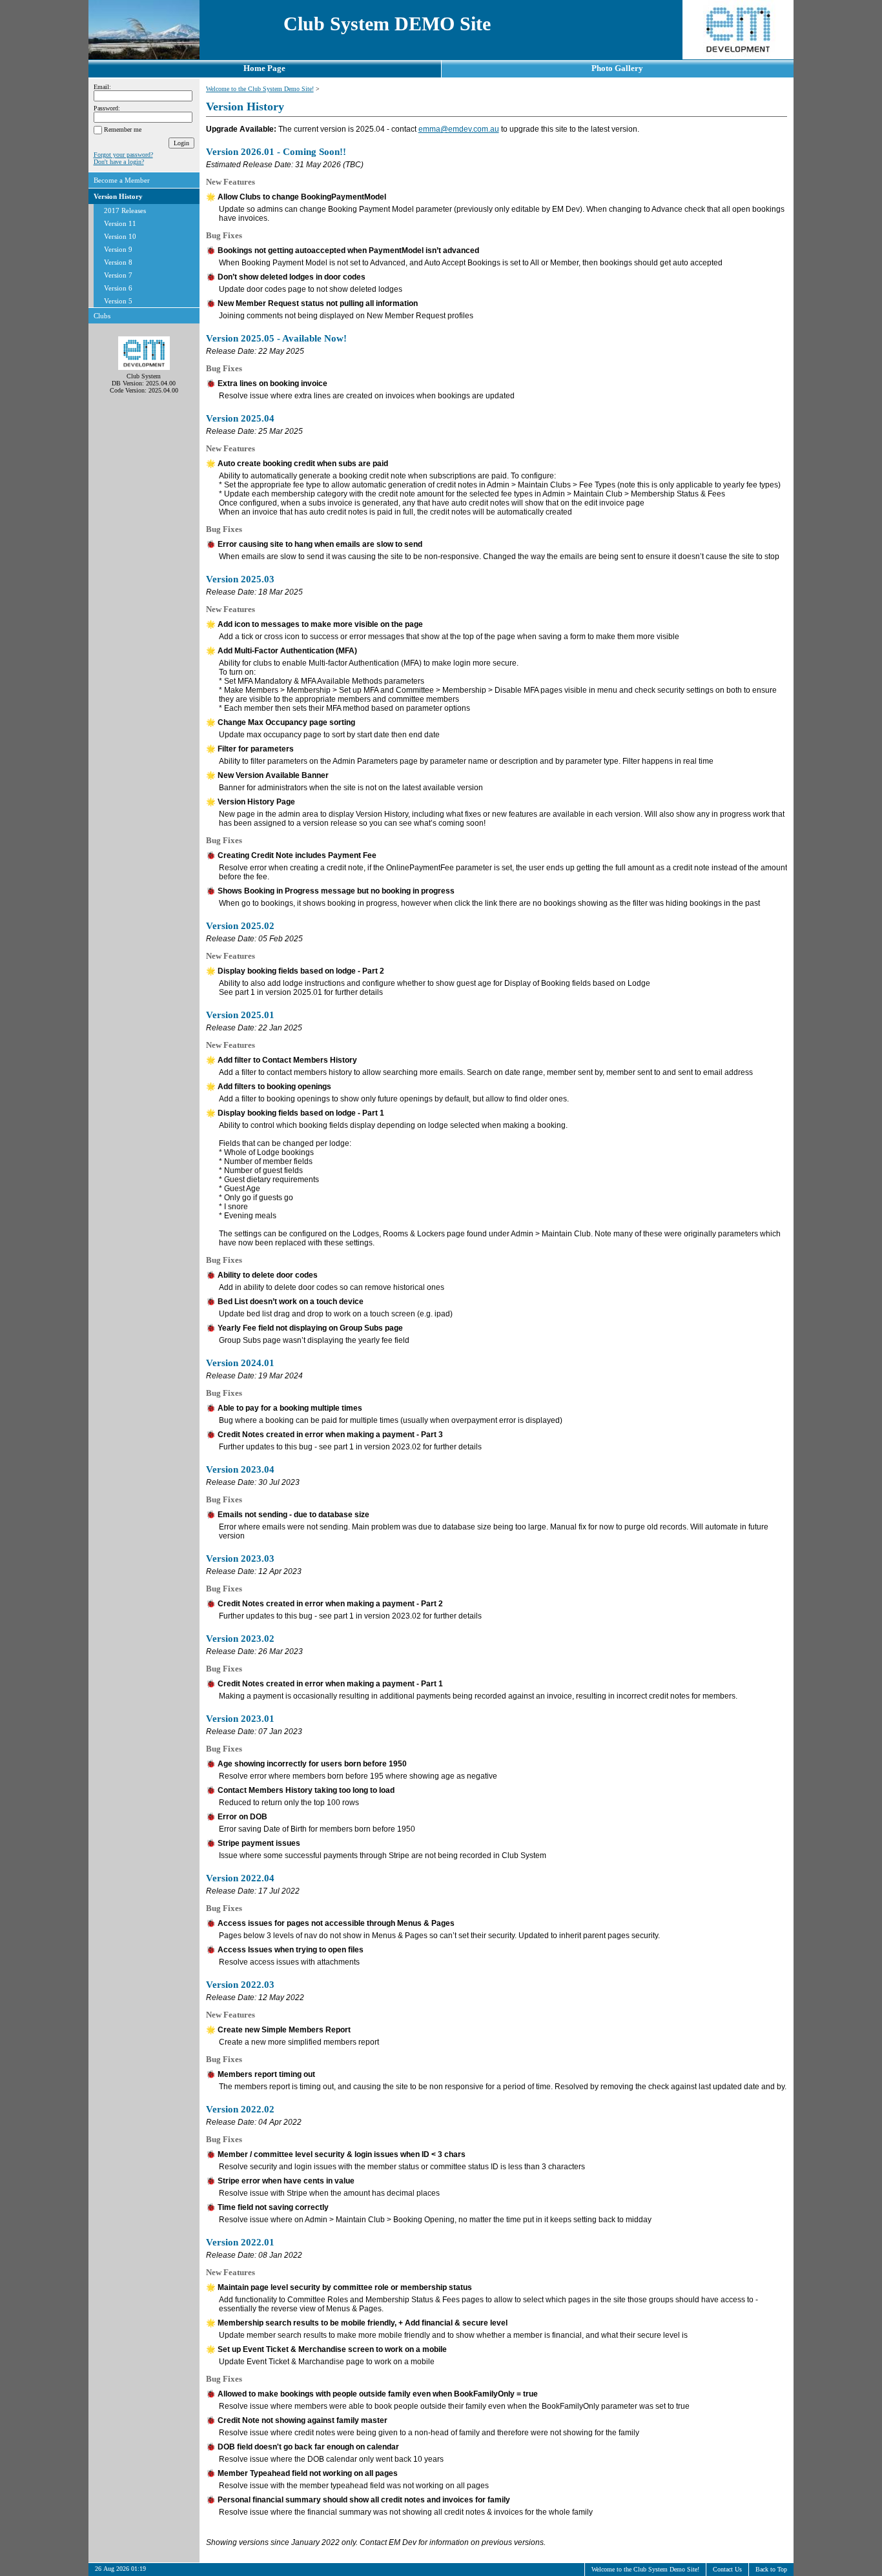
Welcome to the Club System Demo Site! (260, 89)
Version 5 (118, 301)
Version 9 (118, 249)
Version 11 (120, 223)
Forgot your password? (123, 155)
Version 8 (118, 262)
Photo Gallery (617, 68)
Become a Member (122, 180)
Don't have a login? (119, 162)
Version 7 (118, 275)
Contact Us (727, 2569)
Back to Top (771, 2569)
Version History (118, 196)
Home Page (264, 68)
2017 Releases (125, 210)
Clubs (102, 316)
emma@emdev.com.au (459, 129)
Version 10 (120, 236)
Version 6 (118, 288)
